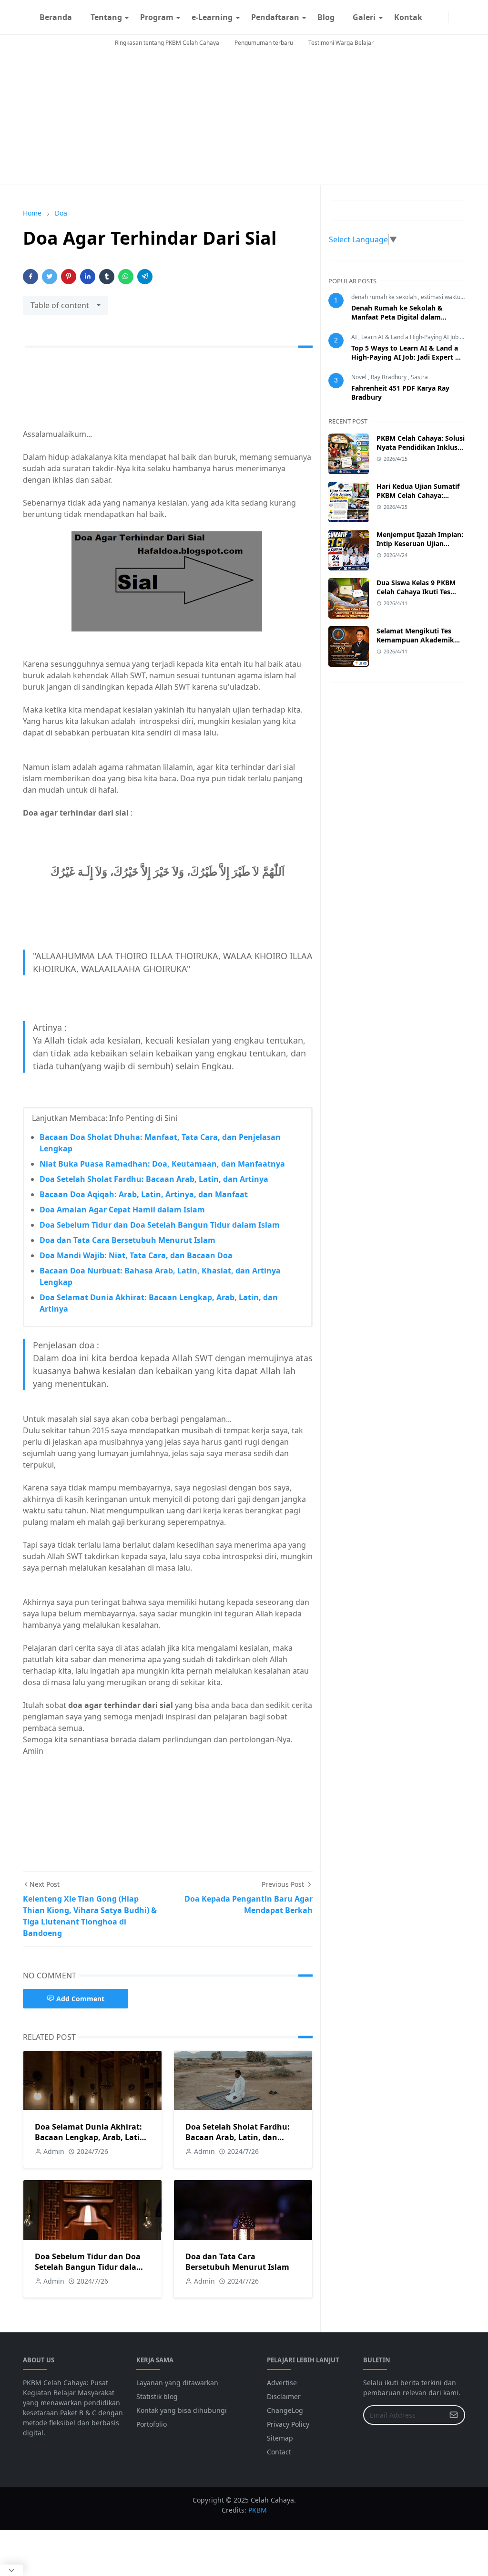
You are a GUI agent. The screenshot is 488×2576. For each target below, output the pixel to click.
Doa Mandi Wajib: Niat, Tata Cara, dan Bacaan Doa (136, 1255)
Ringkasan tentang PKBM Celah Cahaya (167, 43)
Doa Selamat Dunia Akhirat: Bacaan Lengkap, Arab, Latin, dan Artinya (91, 2137)
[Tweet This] (50, 277)
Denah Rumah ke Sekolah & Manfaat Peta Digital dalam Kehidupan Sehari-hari (397, 317)
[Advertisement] (244, 118)
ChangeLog (285, 2410)
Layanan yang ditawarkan (177, 2383)
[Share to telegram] (145, 277)
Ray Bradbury (389, 377)
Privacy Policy (288, 2424)
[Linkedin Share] (88, 277)
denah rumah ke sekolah (385, 297)
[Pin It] (69, 277)
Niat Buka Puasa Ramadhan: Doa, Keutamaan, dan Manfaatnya (162, 1164)
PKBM (258, 2510)
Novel (360, 377)
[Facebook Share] (30, 277)
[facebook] (435, 17)
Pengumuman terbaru (264, 43)
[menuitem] (56, 17)
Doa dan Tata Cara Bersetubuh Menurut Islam (127, 1240)
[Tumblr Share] (107, 277)
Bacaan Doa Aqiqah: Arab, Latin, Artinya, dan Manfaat (144, 1194)
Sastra (419, 377)
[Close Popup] (11, 2570)
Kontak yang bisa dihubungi (182, 2410)
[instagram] (443, 17)
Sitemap (280, 2438)
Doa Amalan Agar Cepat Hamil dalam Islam (122, 1210)
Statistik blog (157, 2396)
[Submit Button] (454, 2415)
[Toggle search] (462, 17)
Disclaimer (284, 2396)
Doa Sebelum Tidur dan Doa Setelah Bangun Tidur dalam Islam (160, 1225)
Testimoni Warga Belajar (341, 43)
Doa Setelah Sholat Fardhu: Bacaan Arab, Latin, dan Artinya (154, 1179)
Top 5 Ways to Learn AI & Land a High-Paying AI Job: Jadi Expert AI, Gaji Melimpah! (408, 357)
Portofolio (152, 2424)
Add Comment (80, 1999)
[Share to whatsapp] (126, 277)
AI (355, 337)
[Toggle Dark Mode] (455, 17)
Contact (279, 2452)
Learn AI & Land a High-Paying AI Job (411, 337)
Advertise (282, 2383)
